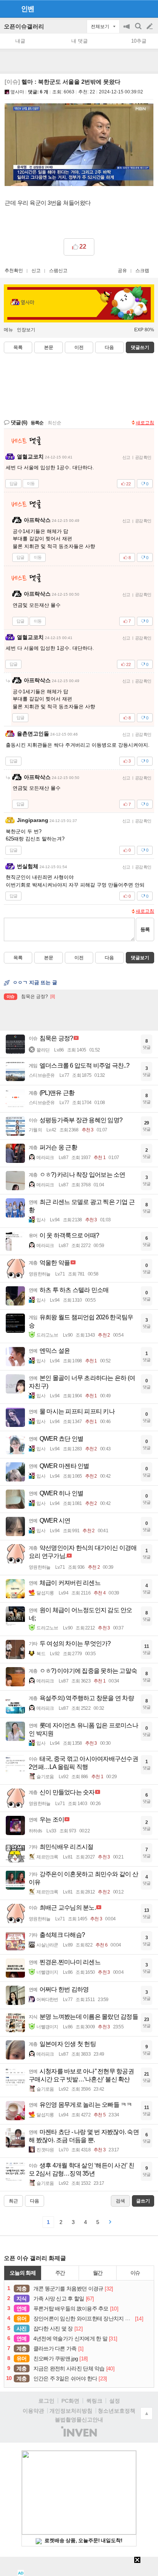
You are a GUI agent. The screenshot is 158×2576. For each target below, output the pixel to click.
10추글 (139, 41)
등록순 (37, 423)
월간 (98, 2273)
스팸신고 (58, 271)
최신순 (54, 423)
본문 (49, 347)
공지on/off (127, 30)
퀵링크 (94, 2401)
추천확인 (14, 271)
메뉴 (8, 330)
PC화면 (70, 2401)
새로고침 (145, 423)
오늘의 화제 (23, 2273)
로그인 (46, 2401)
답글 (13, 483)
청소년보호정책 (117, 2411)
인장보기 (26, 330)
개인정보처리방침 (71, 2411)
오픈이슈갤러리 (24, 26)
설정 (115, 2401)
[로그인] (135, 8)
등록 (145, 929)
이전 (79, 347)
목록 (18, 347)
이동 (31, 483)
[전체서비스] (149, 8)
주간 (60, 2273)
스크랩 (142, 271)
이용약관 (33, 2411)
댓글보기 (140, 958)
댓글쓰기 (140, 347)
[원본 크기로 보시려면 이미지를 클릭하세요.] (79, 146)
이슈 (135, 2273)
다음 (109, 347)
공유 (122, 271)
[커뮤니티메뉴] (8, 9)
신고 (36, 271)
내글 (20, 41)
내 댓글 (80, 41)
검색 (139, 30)
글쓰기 (150, 27)
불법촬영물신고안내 (79, 2420)
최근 (13, 2201)
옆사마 (17, 92)
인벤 (28, 9)
